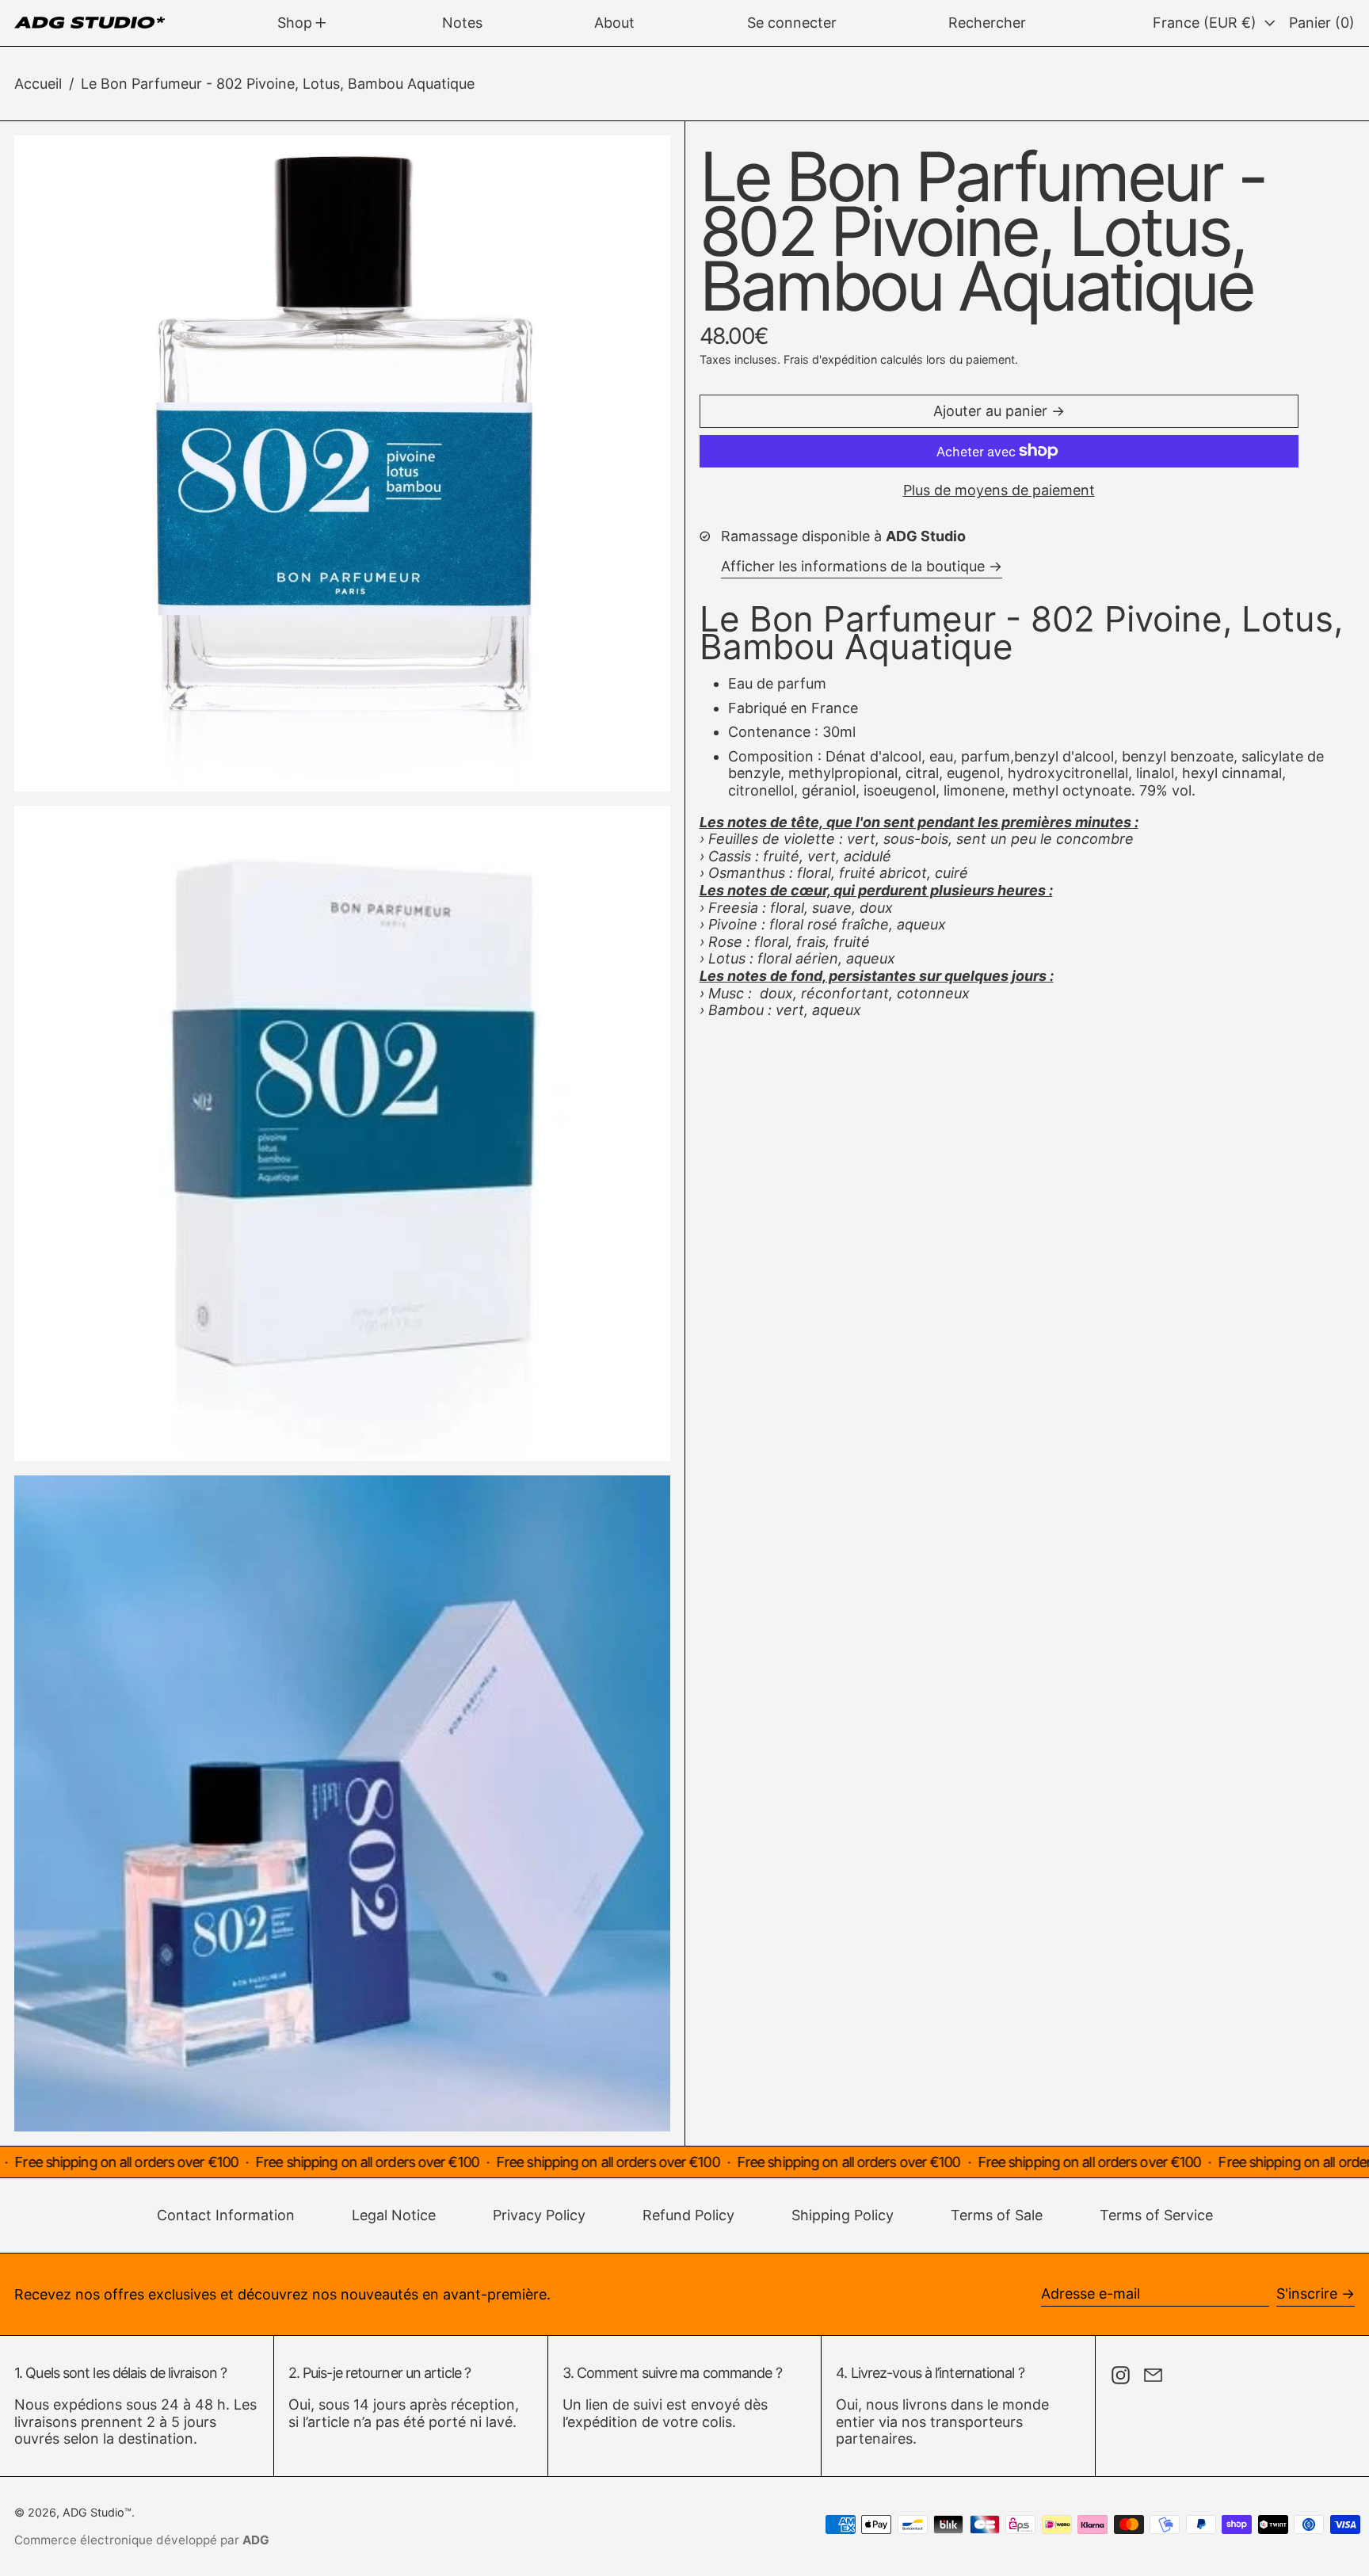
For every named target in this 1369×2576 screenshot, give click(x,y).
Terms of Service (1156, 2215)
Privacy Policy (539, 2215)
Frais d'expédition (830, 359)
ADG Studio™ (97, 2512)
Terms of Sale (997, 2215)
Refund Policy (688, 2215)
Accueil (38, 84)
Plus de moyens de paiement (999, 490)
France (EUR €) (1207, 23)
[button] (987, 23)
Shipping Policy (843, 2215)
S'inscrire (1307, 2294)
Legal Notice (394, 2215)
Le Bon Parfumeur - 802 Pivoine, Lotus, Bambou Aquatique (278, 84)
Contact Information (226, 2215)
